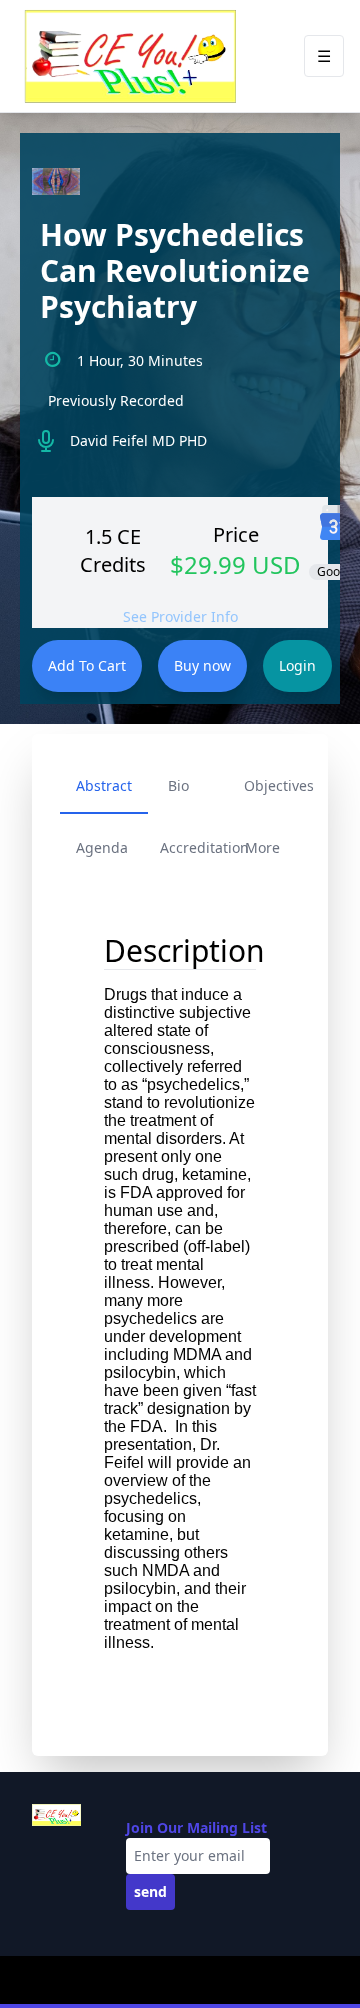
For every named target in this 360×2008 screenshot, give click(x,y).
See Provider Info (180, 616)
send (150, 1891)
